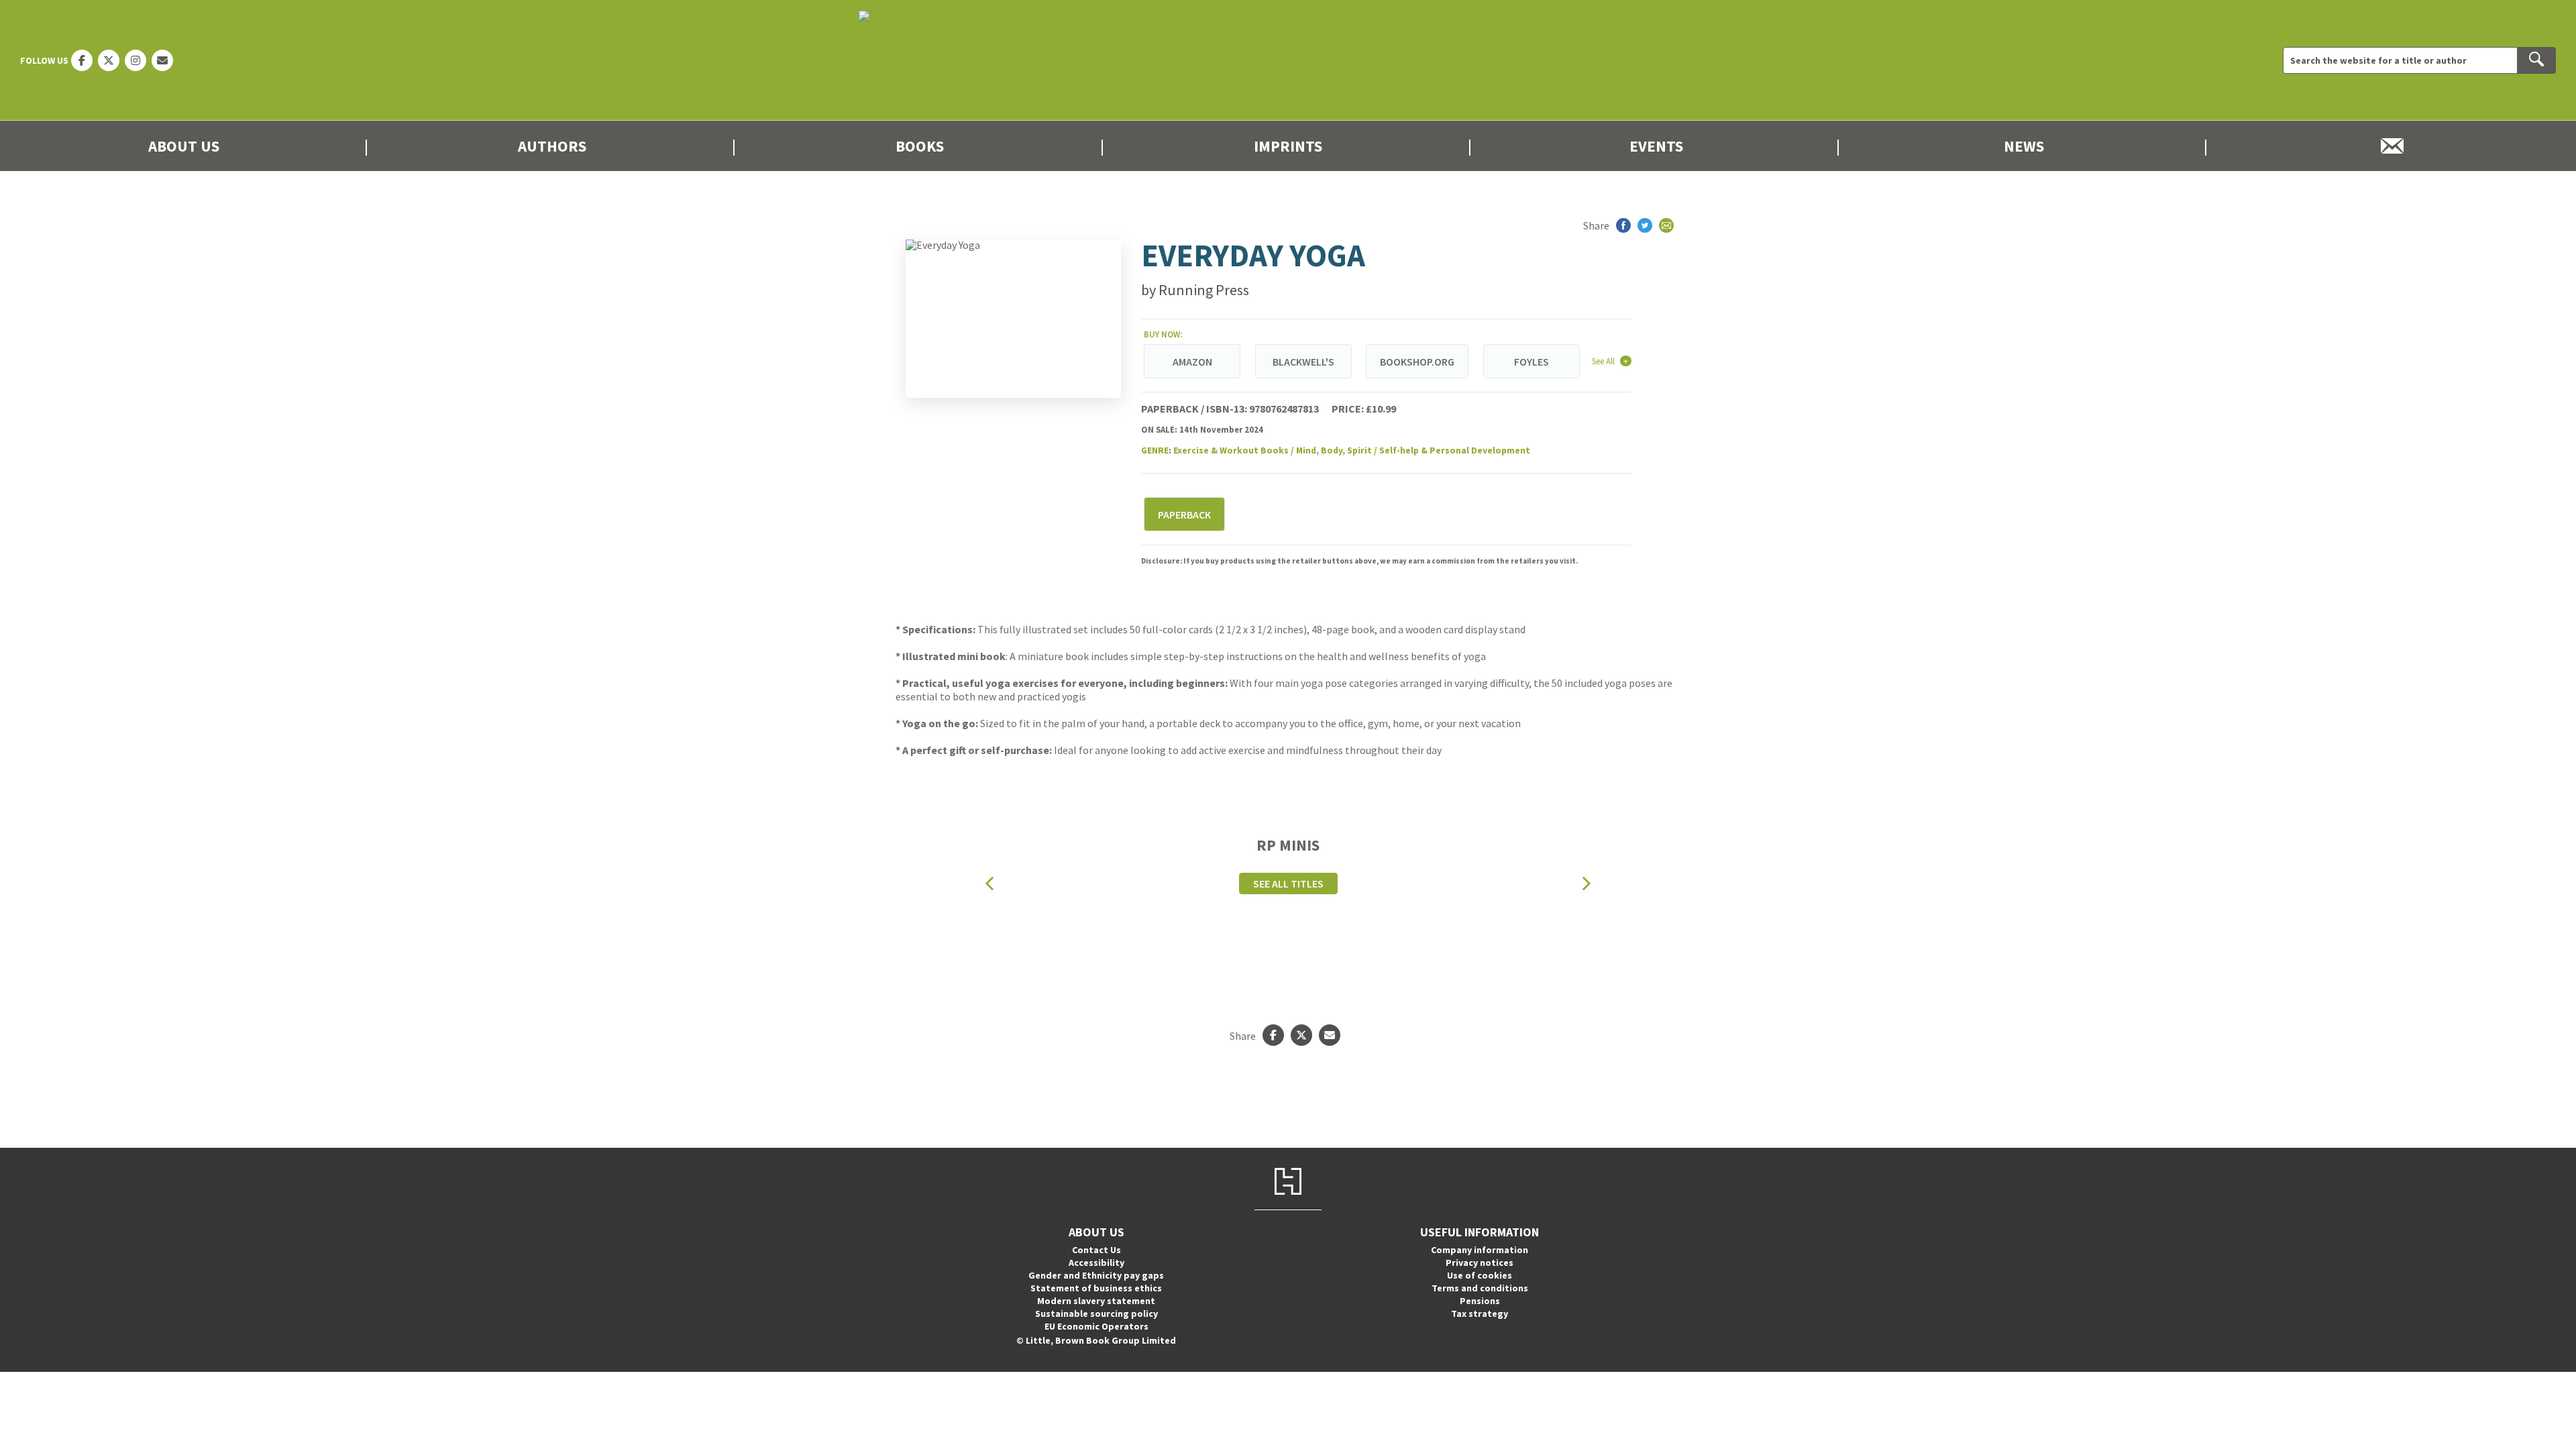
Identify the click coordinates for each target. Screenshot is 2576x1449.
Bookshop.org (1417, 362)
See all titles (1288, 883)
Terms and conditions (1480, 1288)
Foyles (1532, 362)
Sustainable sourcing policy (1096, 1313)
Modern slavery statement (1096, 1301)
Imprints (1288, 146)
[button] (989, 884)
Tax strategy (1480, 1313)
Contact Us (1096, 1250)
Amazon (1192, 362)
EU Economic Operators (1096, 1326)
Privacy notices (1480, 1263)
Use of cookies (1480, 1275)
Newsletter (2392, 146)
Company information (1480, 1250)
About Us (184, 146)
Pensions (1480, 1301)
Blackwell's (1303, 362)
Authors (552, 146)
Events (1656, 146)
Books (920, 146)
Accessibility (1096, 1263)
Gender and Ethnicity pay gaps (1096, 1275)
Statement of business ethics (1096, 1288)
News (2024, 146)
